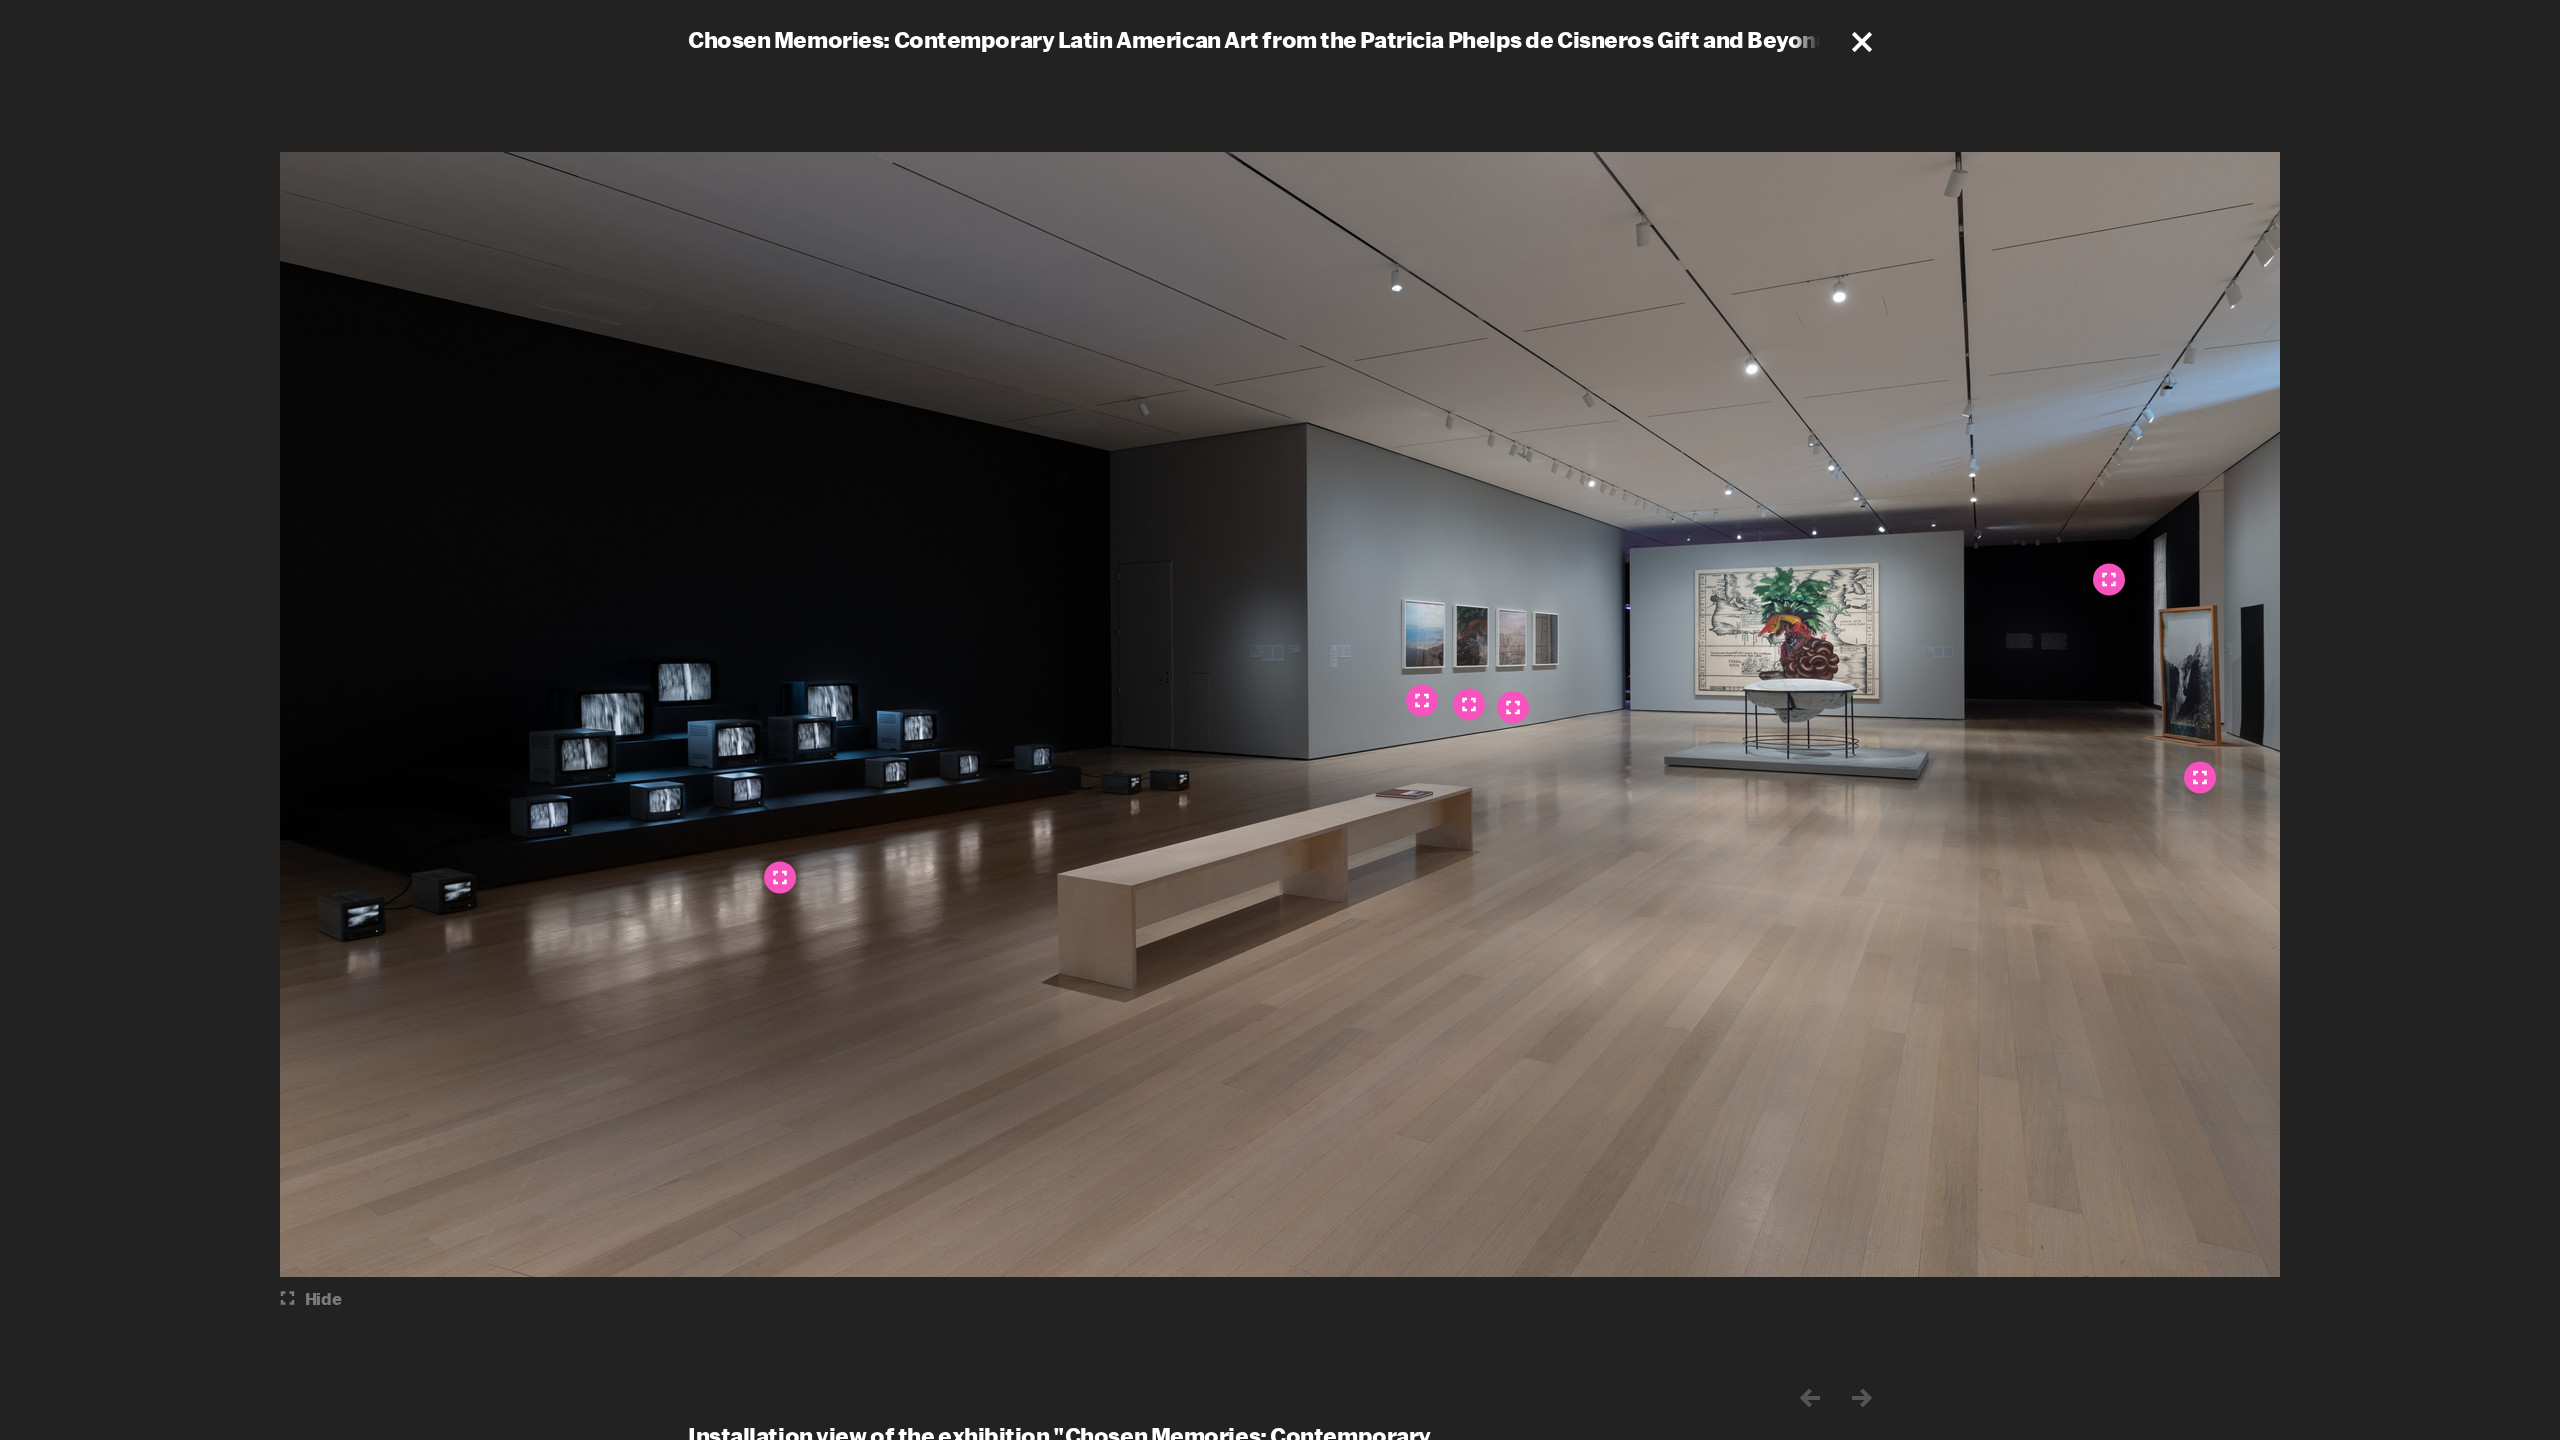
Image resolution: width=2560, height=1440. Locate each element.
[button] (1862, 42)
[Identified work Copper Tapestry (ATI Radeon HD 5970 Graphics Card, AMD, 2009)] (2109, 580)
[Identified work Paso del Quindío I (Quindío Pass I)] (780, 878)
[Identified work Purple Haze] (1513, 708)
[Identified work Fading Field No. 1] (2200, 778)
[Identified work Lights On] (1422, 701)
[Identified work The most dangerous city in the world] (1469, 705)
